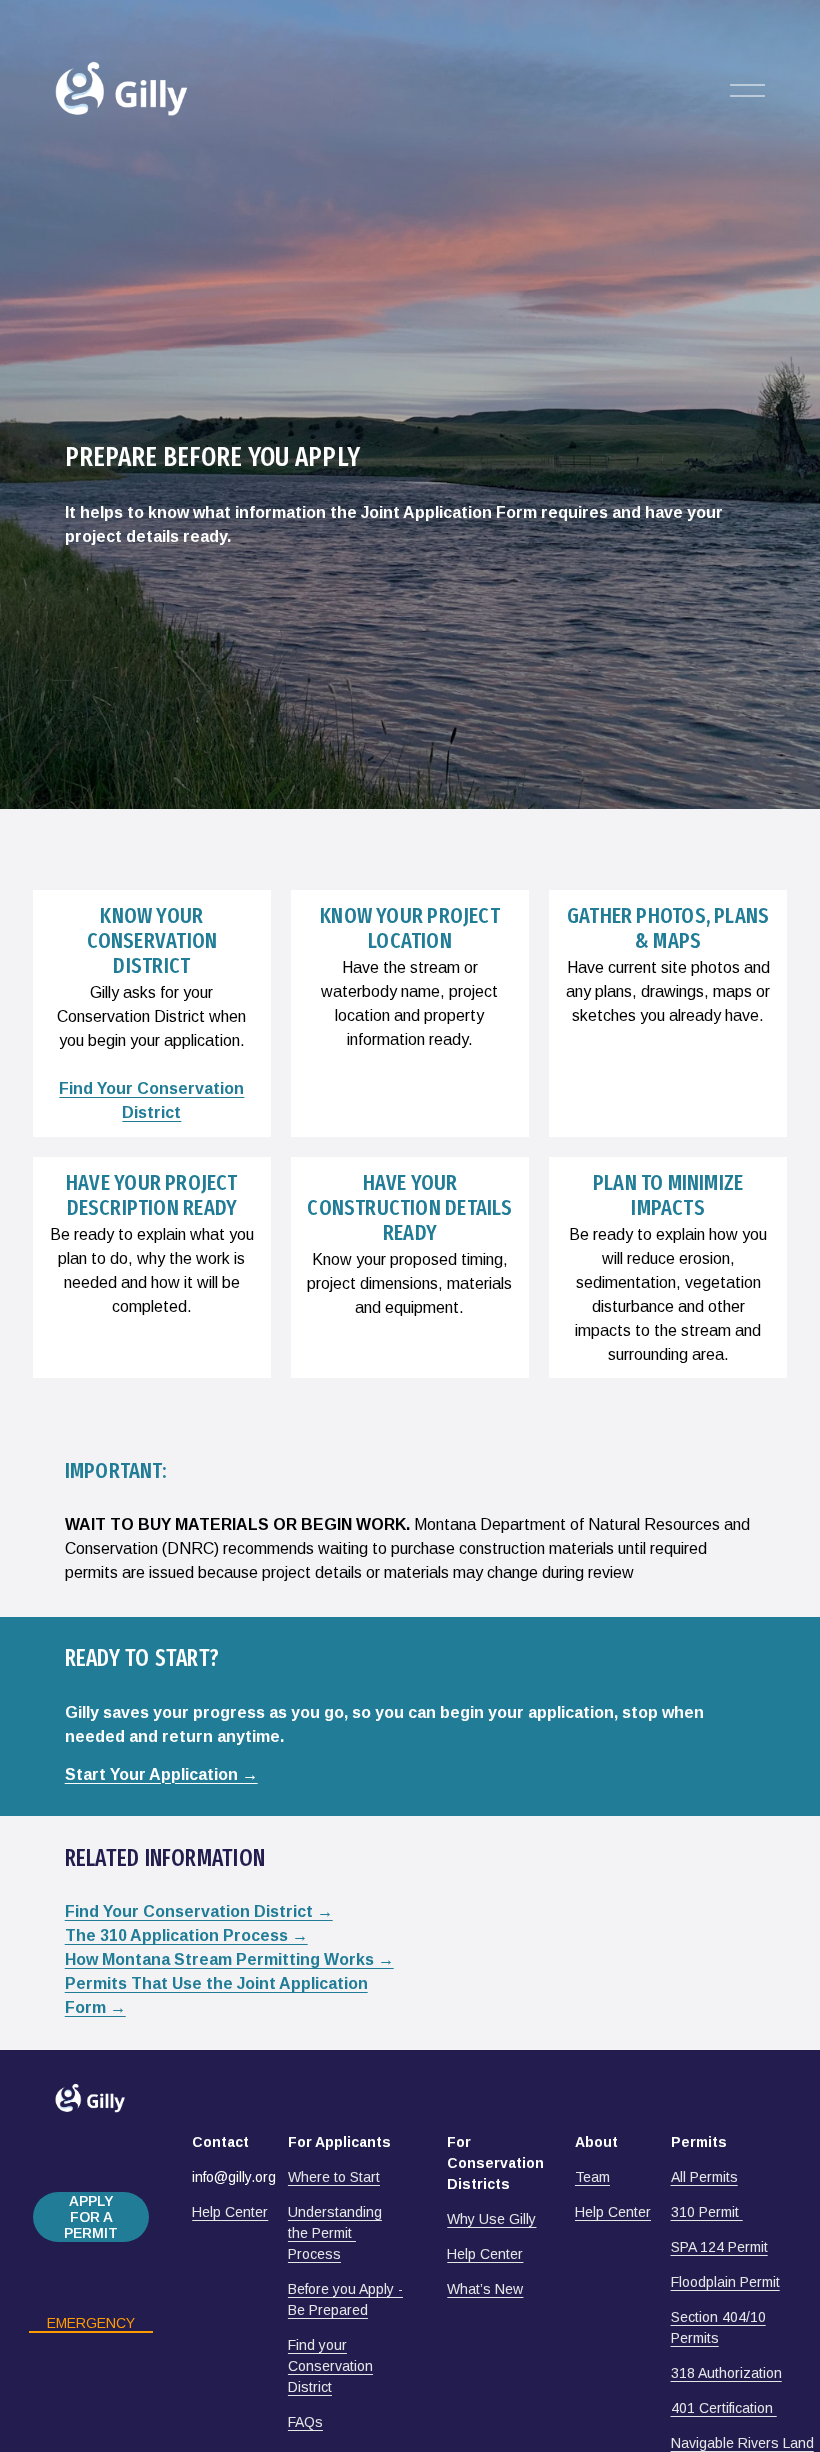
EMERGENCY (91, 2323)
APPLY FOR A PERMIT (91, 2217)
